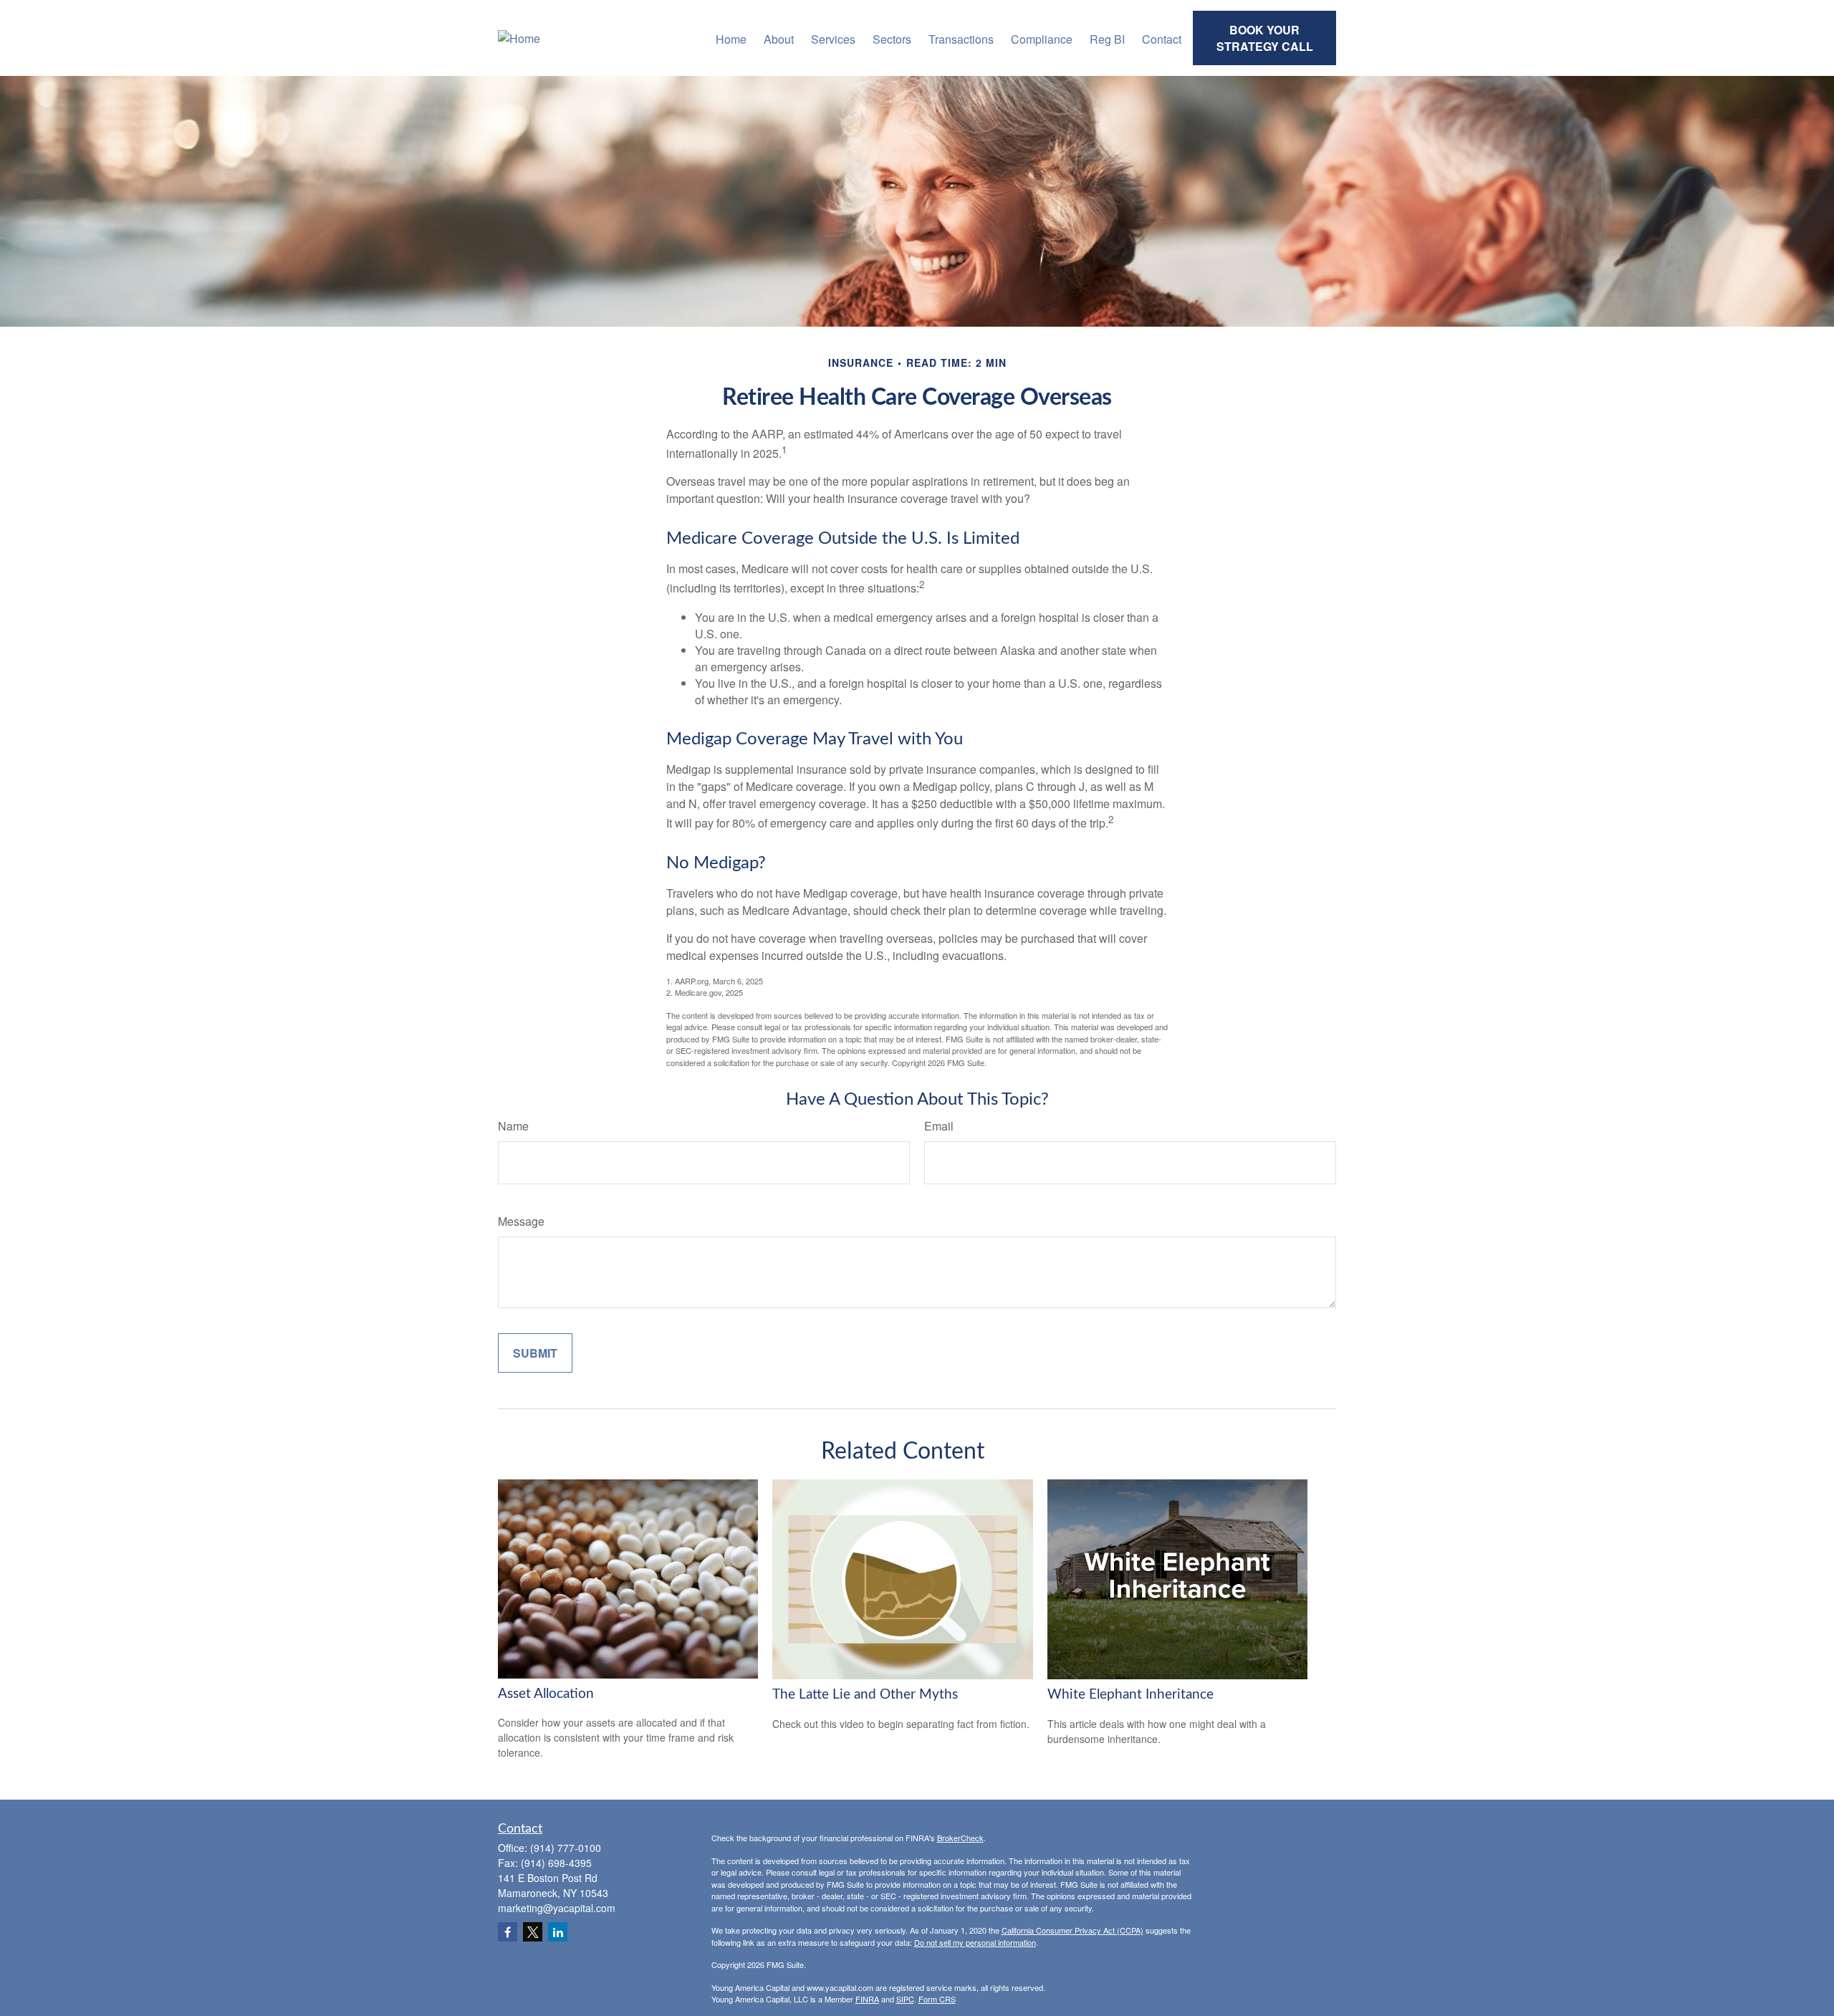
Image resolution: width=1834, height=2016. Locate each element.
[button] (731, 38)
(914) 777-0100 (566, 1848)
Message (521, 1221)
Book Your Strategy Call (1265, 38)
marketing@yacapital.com (557, 1908)
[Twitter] (533, 1932)
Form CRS (937, 1999)
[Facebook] (508, 1932)
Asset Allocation (546, 1694)
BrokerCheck (960, 1838)
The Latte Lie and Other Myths (865, 1695)
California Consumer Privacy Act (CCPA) (1072, 1930)
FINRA (867, 1999)
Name (513, 1126)
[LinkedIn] (558, 1932)
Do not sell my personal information (975, 1942)
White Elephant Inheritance (1130, 1695)
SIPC (905, 1999)
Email (939, 1126)
